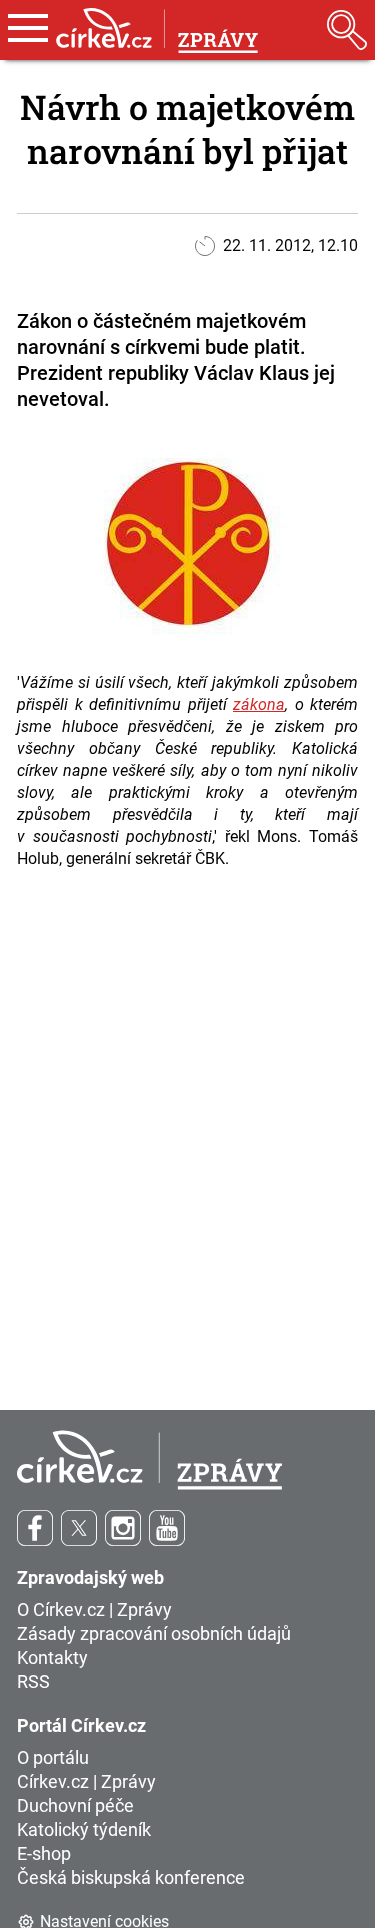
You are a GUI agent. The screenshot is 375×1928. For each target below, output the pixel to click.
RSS (33, 1681)
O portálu (53, 1757)
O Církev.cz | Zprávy (94, 1609)
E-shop (44, 1853)
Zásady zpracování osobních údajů (154, 1633)
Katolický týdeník (84, 1829)
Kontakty (52, 1657)
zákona (259, 704)
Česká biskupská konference (131, 1877)
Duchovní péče (75, 1805)
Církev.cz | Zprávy (86, 1781)
